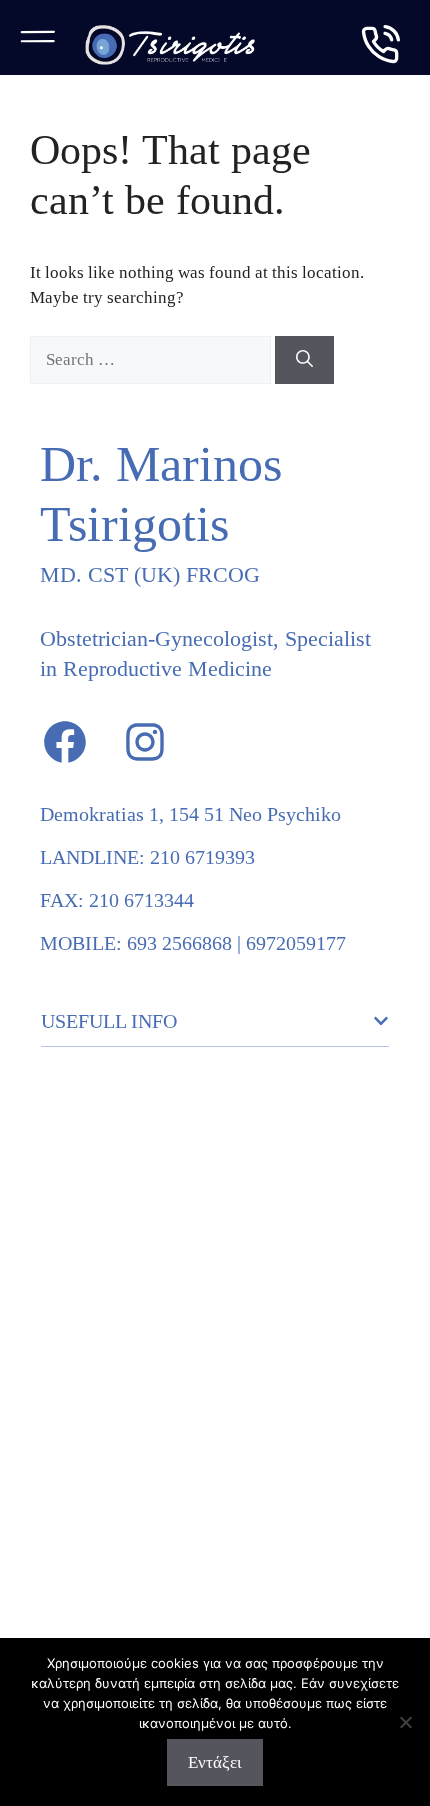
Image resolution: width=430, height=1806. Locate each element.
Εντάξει (215, 1762)
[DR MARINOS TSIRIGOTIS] (170, 45)
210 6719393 (202, 857)
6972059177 (296, 943)
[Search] (304, 360)
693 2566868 (179, 943)
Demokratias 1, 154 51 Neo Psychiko (190, 814)
